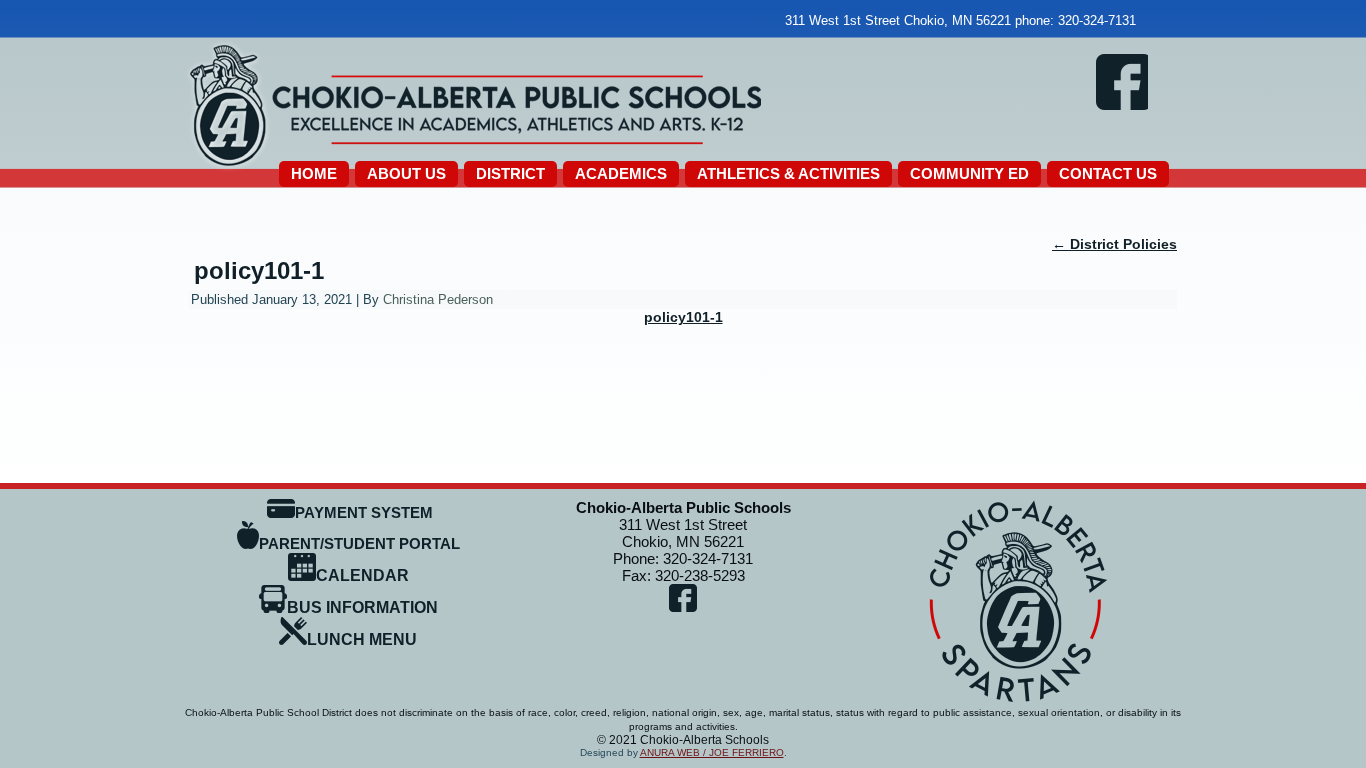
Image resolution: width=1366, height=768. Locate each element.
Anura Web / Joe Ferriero (712, 752)
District (510, 173)
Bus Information (362, 607)
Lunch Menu (362, 639)
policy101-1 (259, 270)
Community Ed (969, 173)
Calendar (362, 575)
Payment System (364, 512)
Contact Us (1108, 173)
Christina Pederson (438, 299)
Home (314, 173)
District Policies (1114, 244)
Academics (621, 173)
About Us (406, 173)
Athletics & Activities (788, 173)
